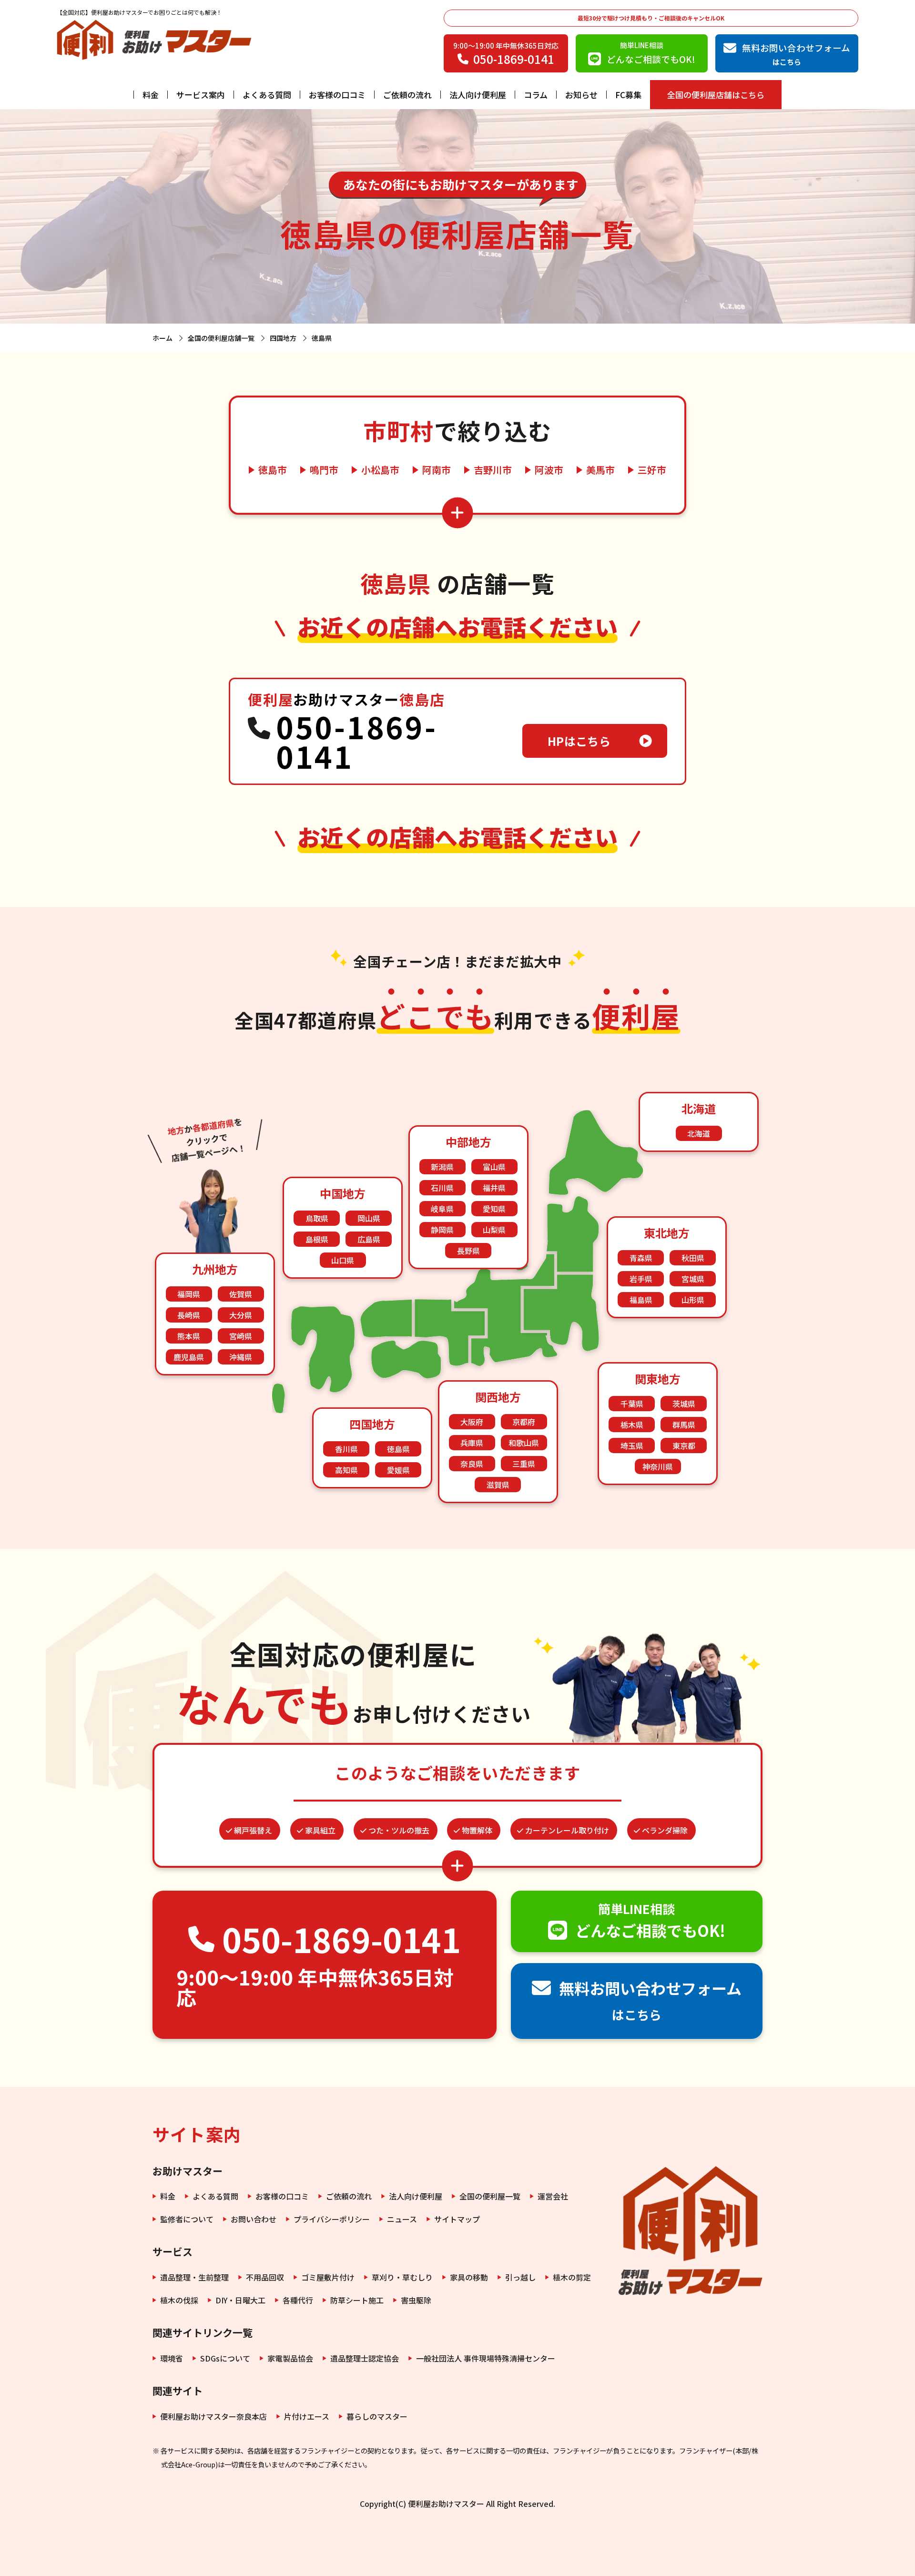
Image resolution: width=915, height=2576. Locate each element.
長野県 (468, 1251)
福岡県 (189, 1294)
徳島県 (398, 1449)
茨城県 (684, 1404)
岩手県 (641, 1279)
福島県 (641, 1300)
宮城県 (693, 1279)
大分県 (241, 1315)
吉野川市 (493, 470)
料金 (151, 95)
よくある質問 (267, 95)
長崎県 (189, 1315)
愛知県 (494, 1209)
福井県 (494, 1188)
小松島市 (380, 470)
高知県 (346, 1470)
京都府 (524, 1422)
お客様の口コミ (337, 95)
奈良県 (472, 1464)
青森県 (641, 1258)
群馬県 (684, 1425)
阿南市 (437, 470)
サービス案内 (201, 95)
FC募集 (628, 95)
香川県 (346, 1449)
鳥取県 (317, 1218)
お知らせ (581, 95)
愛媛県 (398, 1470)
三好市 (652, 470)
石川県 (442, 1188)
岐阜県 (442, 1209)
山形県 (693, 1300)
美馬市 (600, 470)
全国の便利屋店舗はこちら (716, 95)
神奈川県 (658, 1466)
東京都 (684, 1446)
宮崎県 (241, 1336)
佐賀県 (241, 1294)
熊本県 (189, 1336)
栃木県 (632, 1425)
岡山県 (369, 1218)
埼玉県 (632, 1446)
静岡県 (442, 1230)
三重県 (524, 1464)
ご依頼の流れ (407, 95)
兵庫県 (472, 1443)
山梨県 (494, 1230)
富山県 (494, 1167)
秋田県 (693, 1258)
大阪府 (472, 1422)
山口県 (343, 1260)
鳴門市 (324, 470)
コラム (536, 95)
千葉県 (632, 1404)
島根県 (317, 1239)
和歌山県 (524, 1443)
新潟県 (442, 1167)
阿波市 (549, 470)
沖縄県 (241, 1357)
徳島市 (273, 470)
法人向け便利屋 (478, 95)
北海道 (699, 1133)
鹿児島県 (189, 1357)
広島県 (369, 1239)
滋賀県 (498, 1485)
